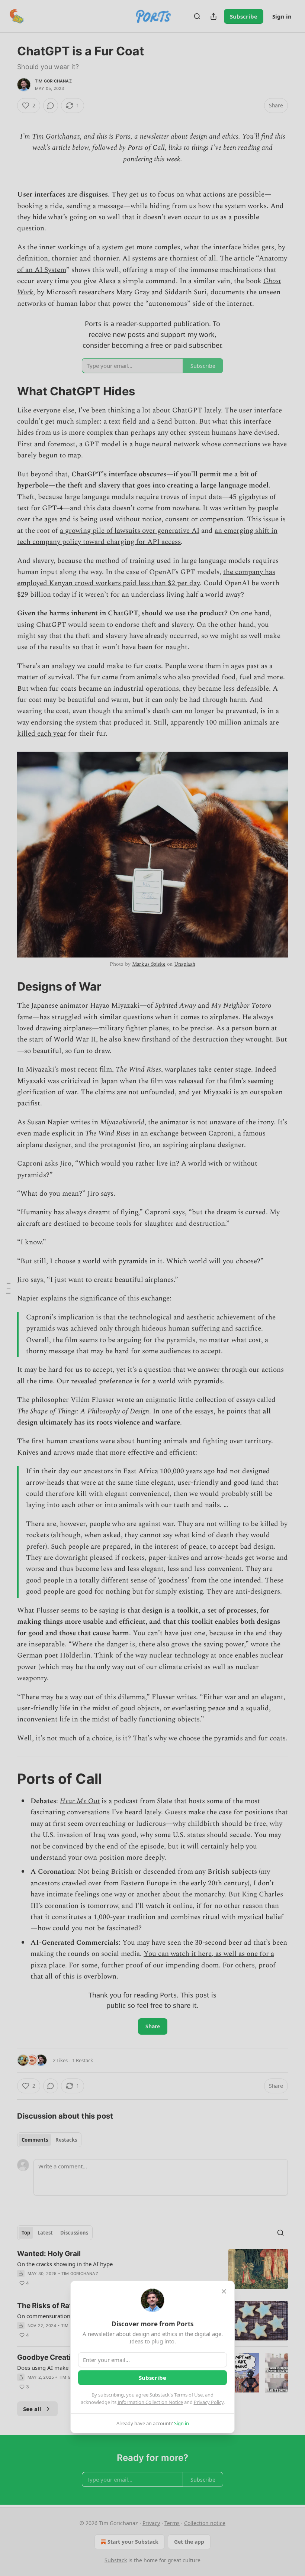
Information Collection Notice (150, 2402)
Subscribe (152, 2378)
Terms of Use (188, 2395)
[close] (224, 2291)
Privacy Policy (209, 2402)
